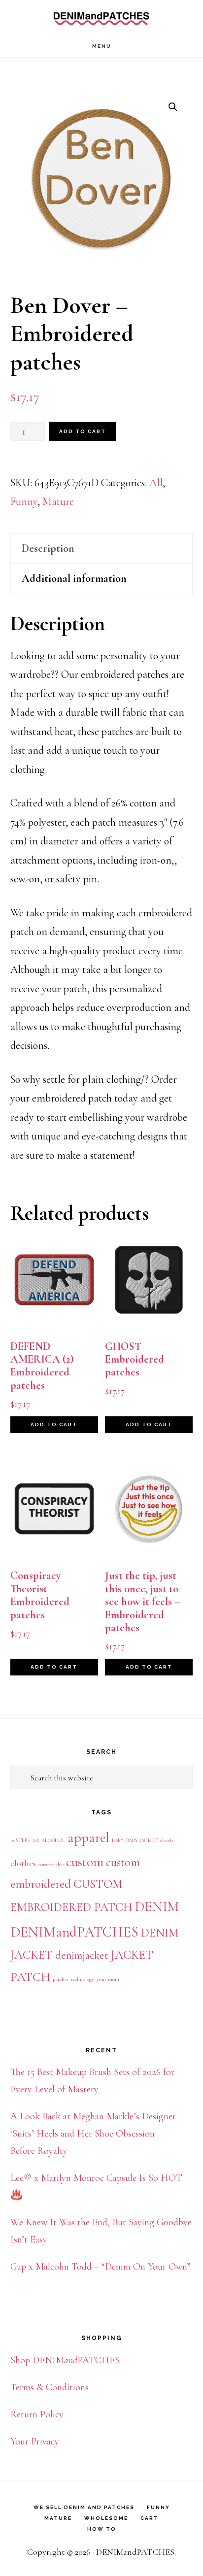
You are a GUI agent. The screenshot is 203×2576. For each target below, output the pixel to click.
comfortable (51, 1864)
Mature (58, 502)
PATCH (30, 1977)
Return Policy (37, 2414)
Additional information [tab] (74, 578)
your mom (108, 1979)
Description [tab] (48, 548)
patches (61, 1979)
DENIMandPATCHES (101, 17)
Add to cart (83, 431)
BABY (118, 1840)
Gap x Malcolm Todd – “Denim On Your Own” (101, 2267)
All (156, 483)
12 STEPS (20, 1840)
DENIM (157, 1907)
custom (85, 1862)
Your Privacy (35, 2442)
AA (35, 1840)
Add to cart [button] (54, 1424)
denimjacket (82, 1955)
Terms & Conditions (50, 2387)
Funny (24, 502)
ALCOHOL (53, 1840)
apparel (88, 1838)
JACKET (132, 1955)
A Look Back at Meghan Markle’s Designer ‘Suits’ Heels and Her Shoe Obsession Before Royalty (93, 2134)
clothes (23, 1863)
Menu (102, 46)
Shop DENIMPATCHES (65, 2360)
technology (83, 1979)
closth (167, 1840)
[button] (173, 107)
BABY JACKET (142, 1840)
